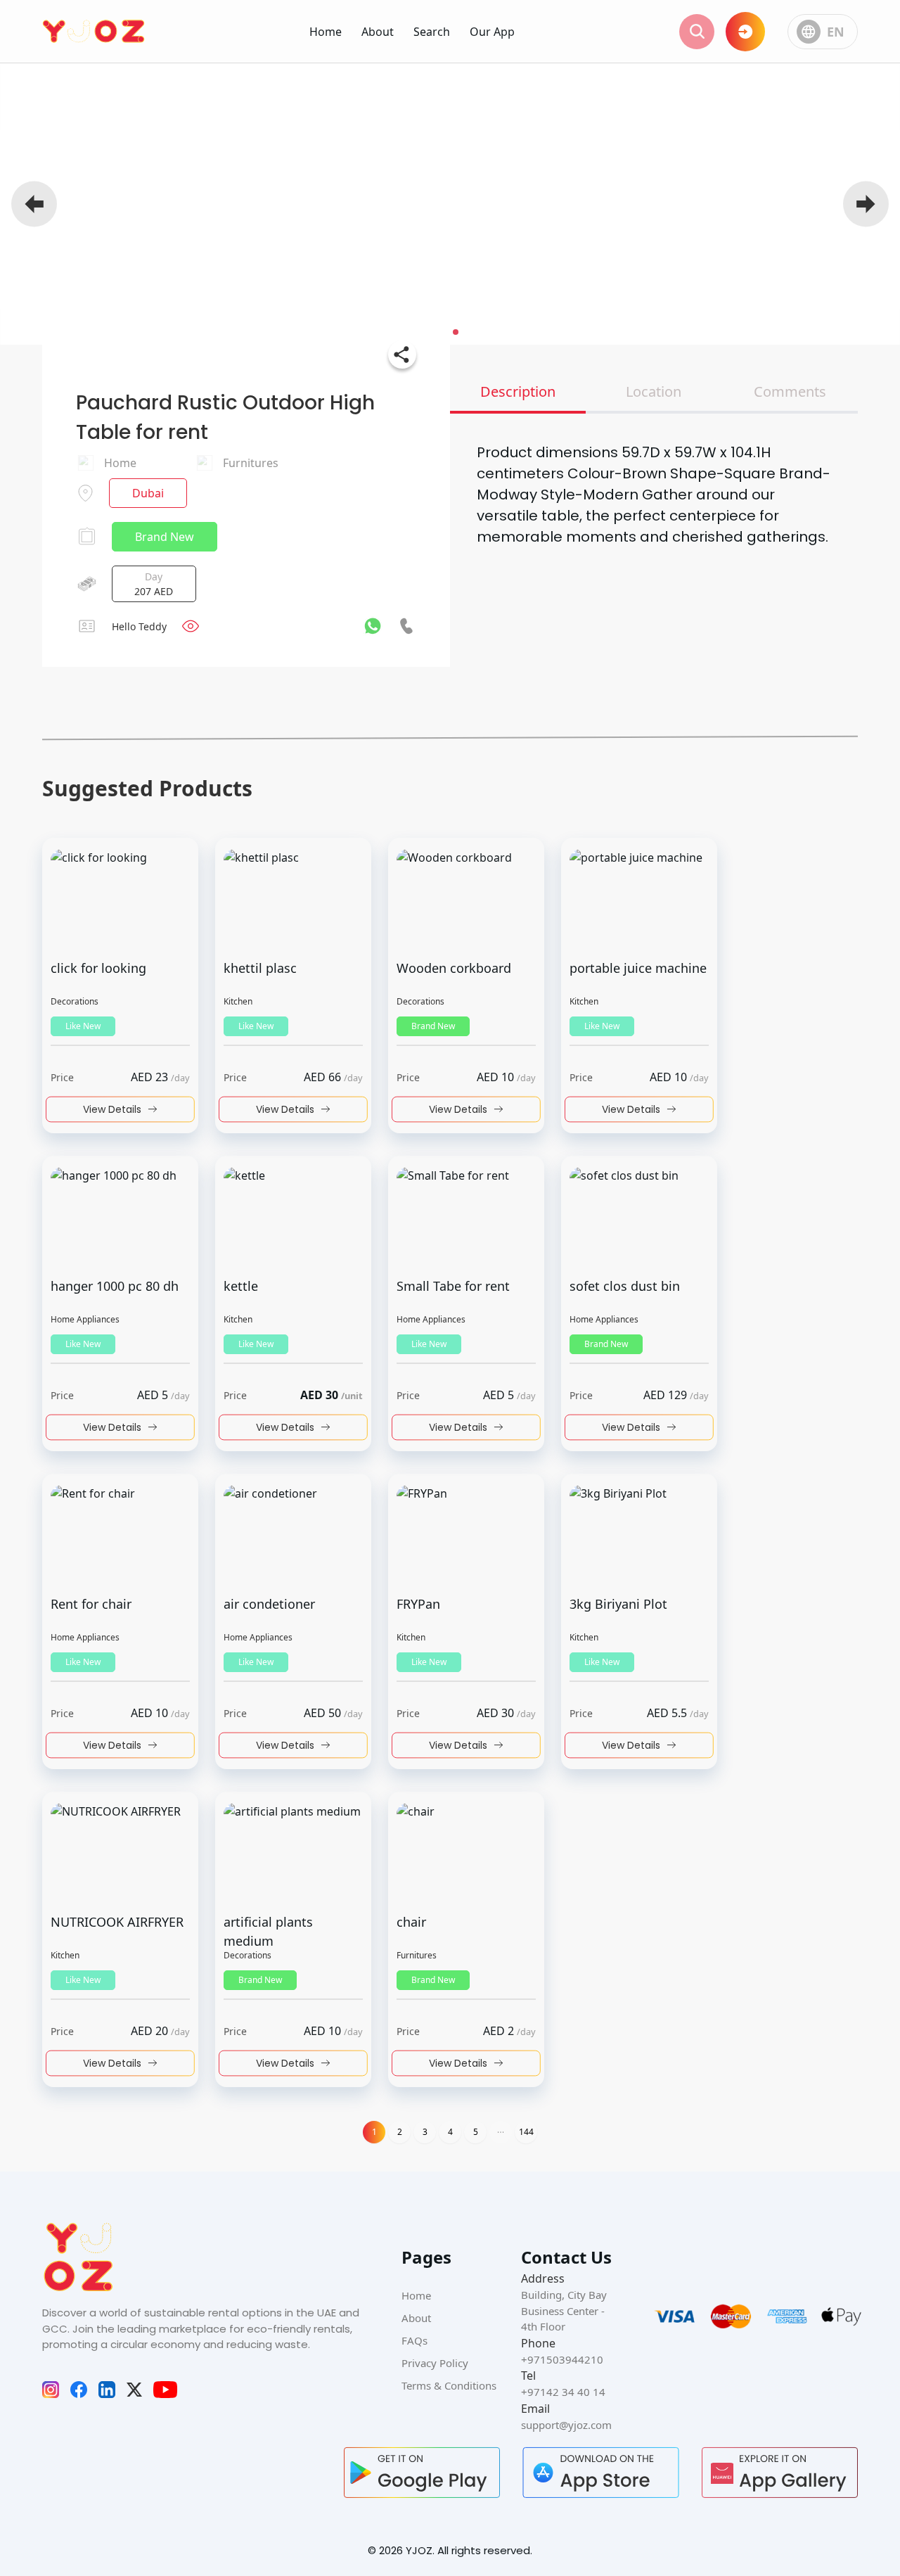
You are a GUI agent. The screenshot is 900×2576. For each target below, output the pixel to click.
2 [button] (400, 2132)
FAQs (414, 2340)
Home (326, 32)
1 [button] (374, 2132)
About (378, 32)
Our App (492, 32)
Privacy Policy (435, 2363)
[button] (501, 2132)
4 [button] (450, 2132)
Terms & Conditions (449, 2385)
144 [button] (526, 2132)
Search (432, 32)
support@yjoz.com (566, 2425)
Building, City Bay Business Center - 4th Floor (564, 2310)
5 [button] (476, 2132)
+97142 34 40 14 (563, 2392)
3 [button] (425, 2132)
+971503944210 (562, 2359)
